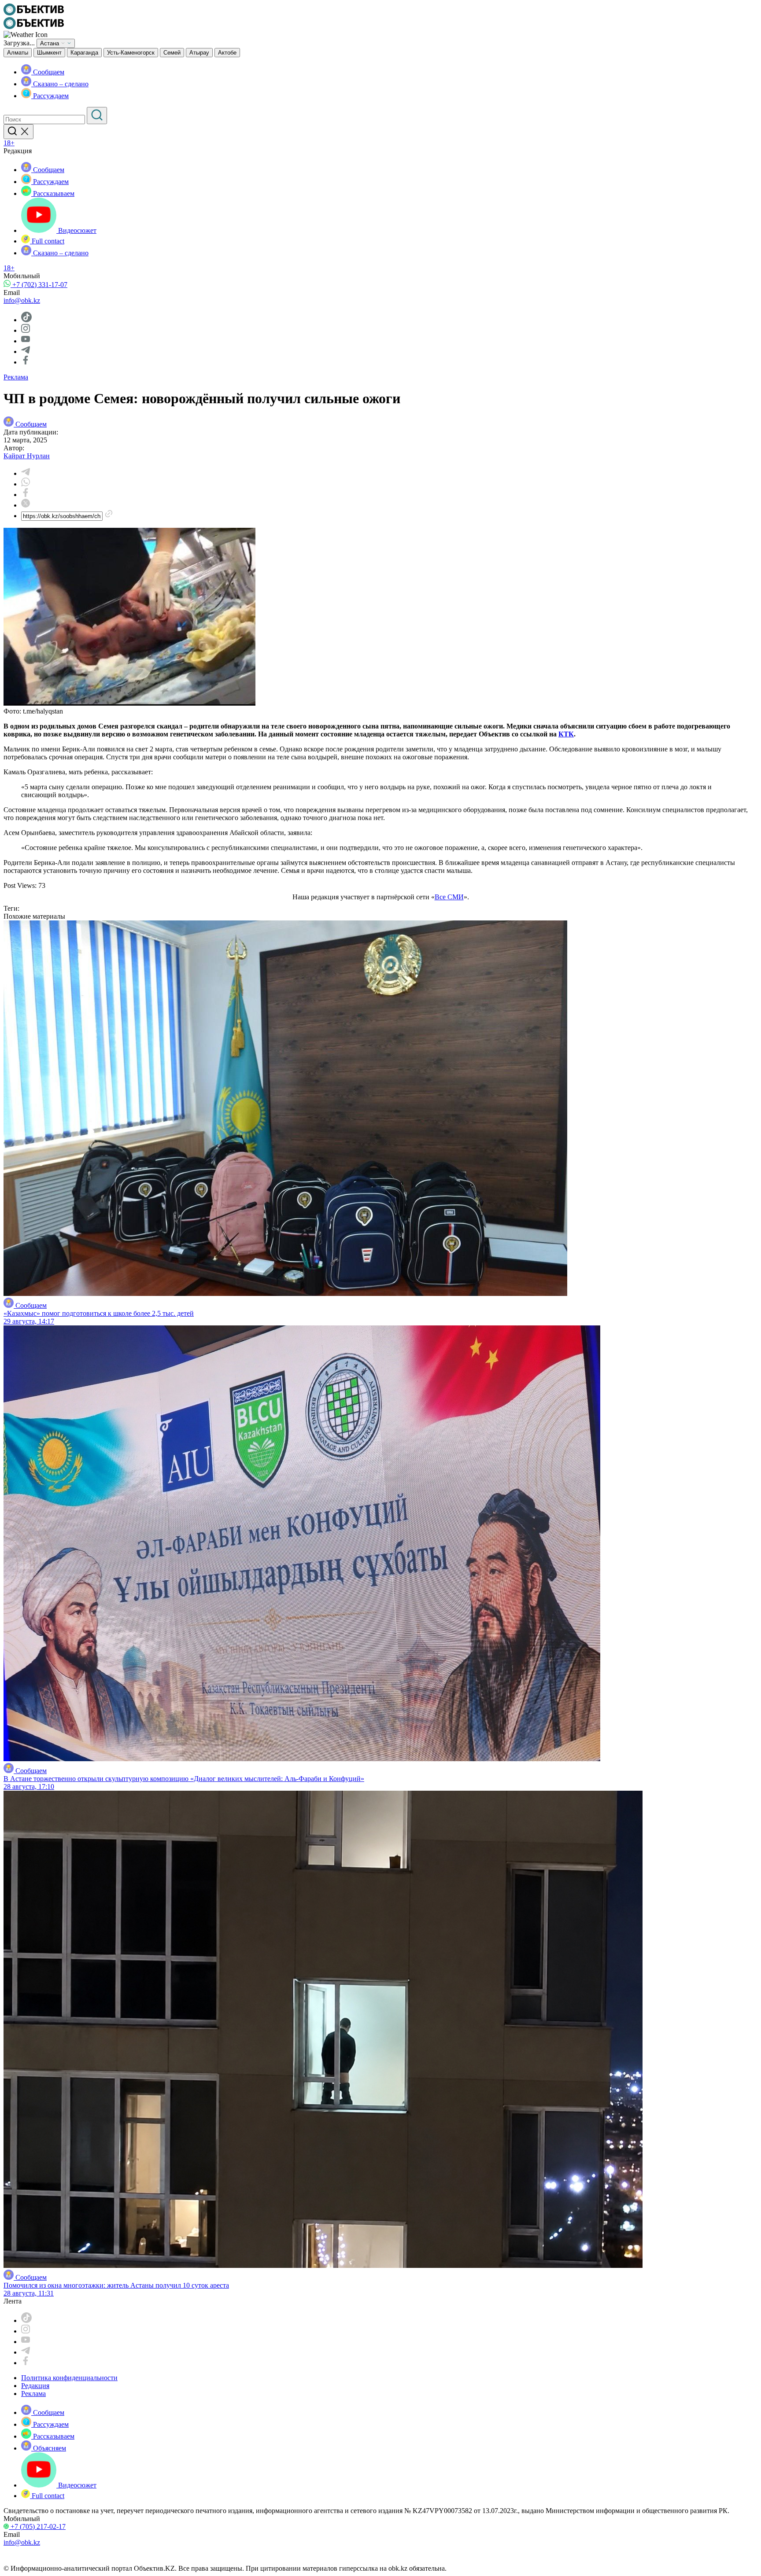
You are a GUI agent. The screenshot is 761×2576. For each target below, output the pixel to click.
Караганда (84, 53)
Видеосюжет (76, 230)
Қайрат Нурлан (27, 456)
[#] (34, 13)
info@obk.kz (22, 300)
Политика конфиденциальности (69, 2378)
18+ (9, 143)
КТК (566, 734)
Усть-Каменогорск (131, 53)
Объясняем (49, 2448)
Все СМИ (449, 897)
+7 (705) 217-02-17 (37, 2526)
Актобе (227, 53)
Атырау (199, 53)
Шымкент (49, 53)
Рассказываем (53, 193)
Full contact (47, 241)
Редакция (35, 2386)
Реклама (16, 377)
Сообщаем (48, 72)
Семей (172, 53)
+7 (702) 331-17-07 (39, 285)
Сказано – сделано (60, 84)
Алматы (18, 53)
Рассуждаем (50, 96)
